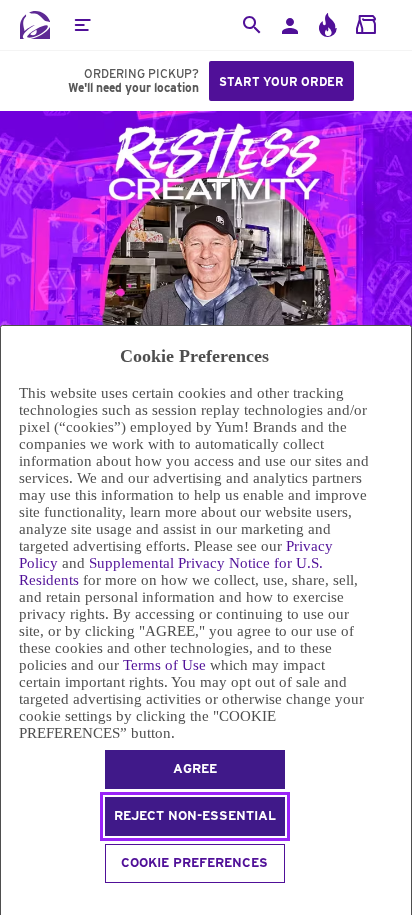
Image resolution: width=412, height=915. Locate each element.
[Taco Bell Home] (35, 25)
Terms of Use (164, 665)
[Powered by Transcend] (9, 901)
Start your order (281, 81)
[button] (82, 25)
